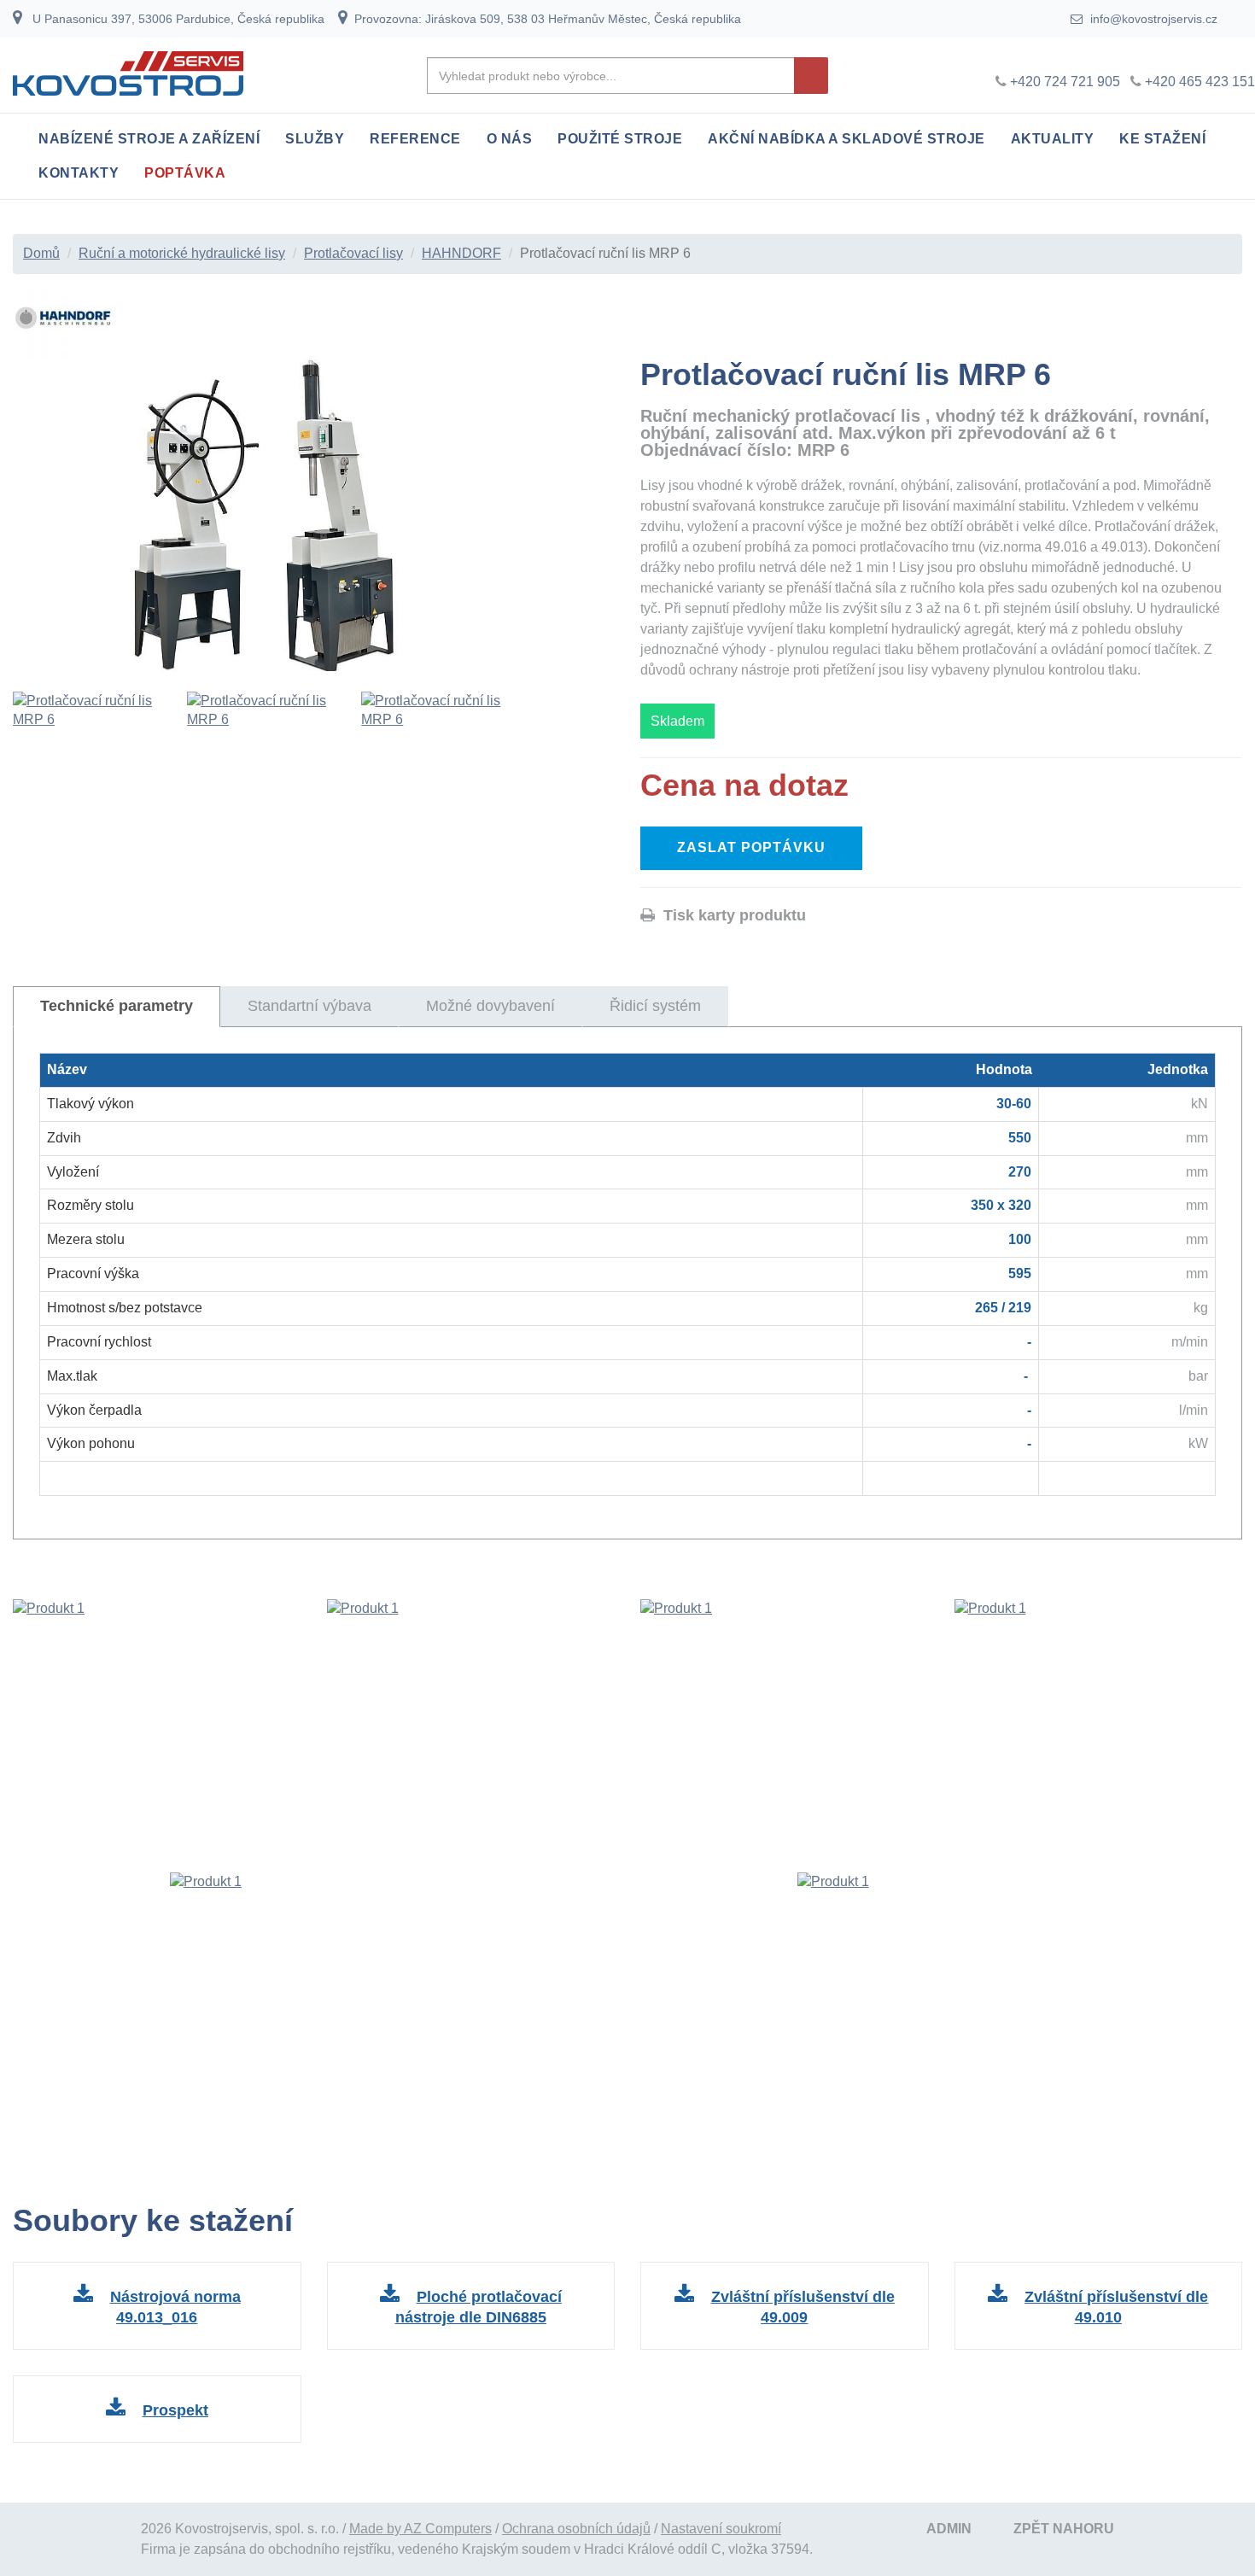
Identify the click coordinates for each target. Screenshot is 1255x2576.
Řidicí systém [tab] (655, 1006)
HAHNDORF (461, 253)
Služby (315, 139)
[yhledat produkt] (811, 76)
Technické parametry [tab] (117, 1006)
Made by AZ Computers (420, 2529)
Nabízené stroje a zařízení (149, 139)
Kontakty (79, 173)
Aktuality (1053, 139)
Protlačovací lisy (353, 253)
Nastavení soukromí (721, 2529)
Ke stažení (1162, 139)
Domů (41, 253)
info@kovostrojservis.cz (1152, 19)
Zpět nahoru (1064, 2529)
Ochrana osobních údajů (576, 2529)
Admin (949, 2529)
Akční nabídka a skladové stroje (846, 139)
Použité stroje (620, 139)
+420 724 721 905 (1065, 82)
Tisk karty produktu (730, 915)
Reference (415, 139)
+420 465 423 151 (1200, 82)
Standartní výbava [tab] (309, 1006)
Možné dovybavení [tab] (490, 1006)
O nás (510, 139)
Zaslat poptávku (751, 847)
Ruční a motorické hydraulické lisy (182, 253)
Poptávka (185, 173)
